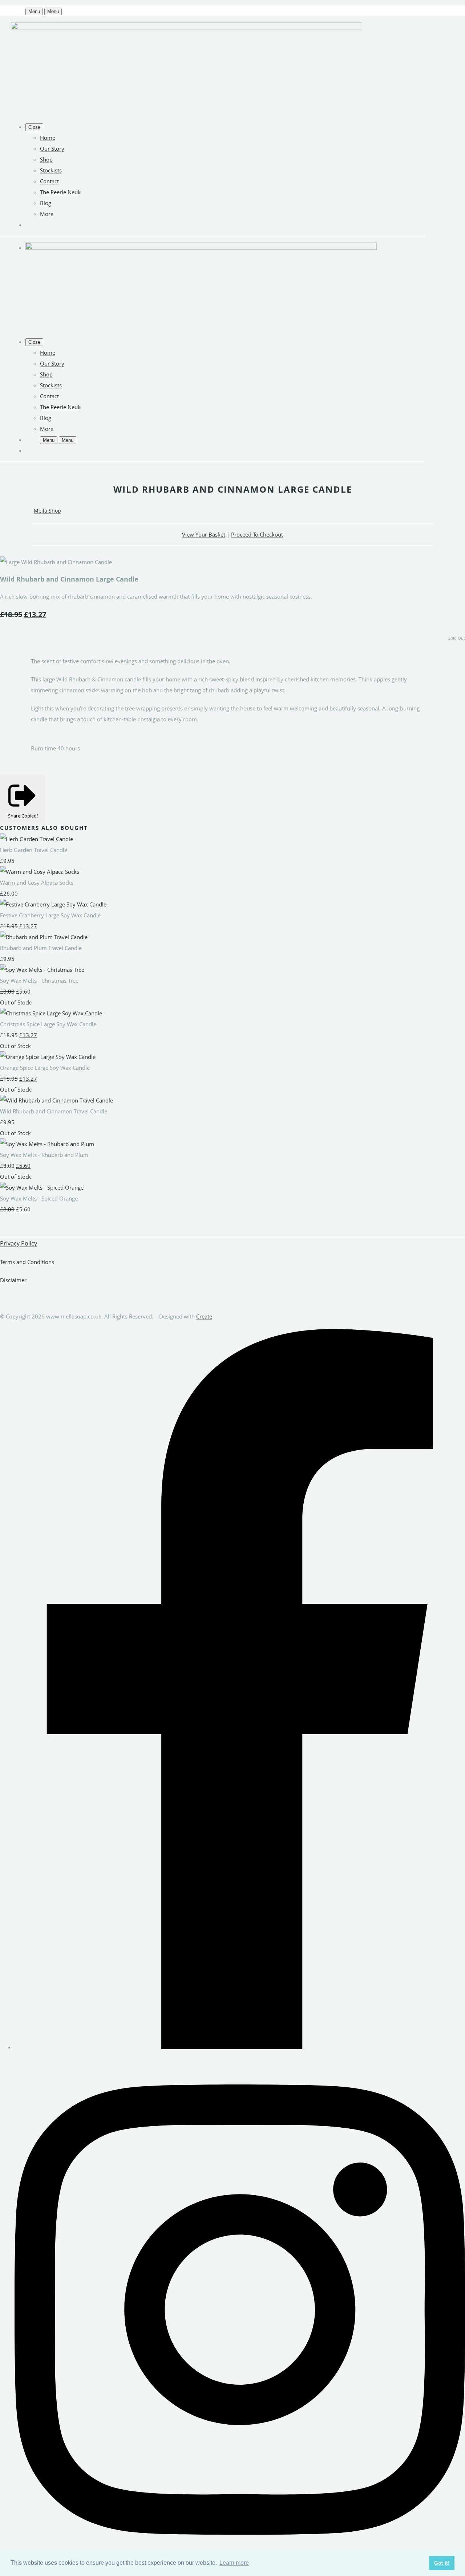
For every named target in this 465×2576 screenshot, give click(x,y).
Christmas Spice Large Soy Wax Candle (48, 1024)
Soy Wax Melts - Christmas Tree (39, 981)
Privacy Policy (19, 1243)
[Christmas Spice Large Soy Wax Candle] (51, 1013)
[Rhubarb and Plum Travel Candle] (44, 937)
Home (48, 138)
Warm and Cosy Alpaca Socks (37, 883)
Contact (49, 181)
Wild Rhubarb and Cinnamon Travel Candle (54, 1111)
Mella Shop (47, 511)
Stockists (51, 170)
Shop (46, 159)
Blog (46, 203)
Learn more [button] (234, 2563)
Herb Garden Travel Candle (34, 850)
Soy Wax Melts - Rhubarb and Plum (44, 1155)
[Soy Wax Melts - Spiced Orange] (42, 1187)
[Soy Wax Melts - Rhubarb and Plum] (47, 1144)
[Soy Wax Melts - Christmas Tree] (42, 970)
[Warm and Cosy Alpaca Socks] (40, 872)
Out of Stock (15, 1002)
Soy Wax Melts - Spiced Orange (39, 1198)
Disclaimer (13, 1280)
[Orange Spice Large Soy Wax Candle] (48, 1057)
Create (204, 1316)
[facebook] (240, 2047)
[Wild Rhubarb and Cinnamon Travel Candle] (56, 1100)
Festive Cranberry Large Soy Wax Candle (50, 915)
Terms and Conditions (27, 1262)
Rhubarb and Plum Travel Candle (41, 948)
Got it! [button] (442, 2563)
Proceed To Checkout (257, 534)
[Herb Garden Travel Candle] (37, 839)
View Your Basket (204, 534)
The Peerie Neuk (60, 192)
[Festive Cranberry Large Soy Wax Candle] (53, 904)
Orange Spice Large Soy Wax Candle (45, 1068)
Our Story (52, 148)
